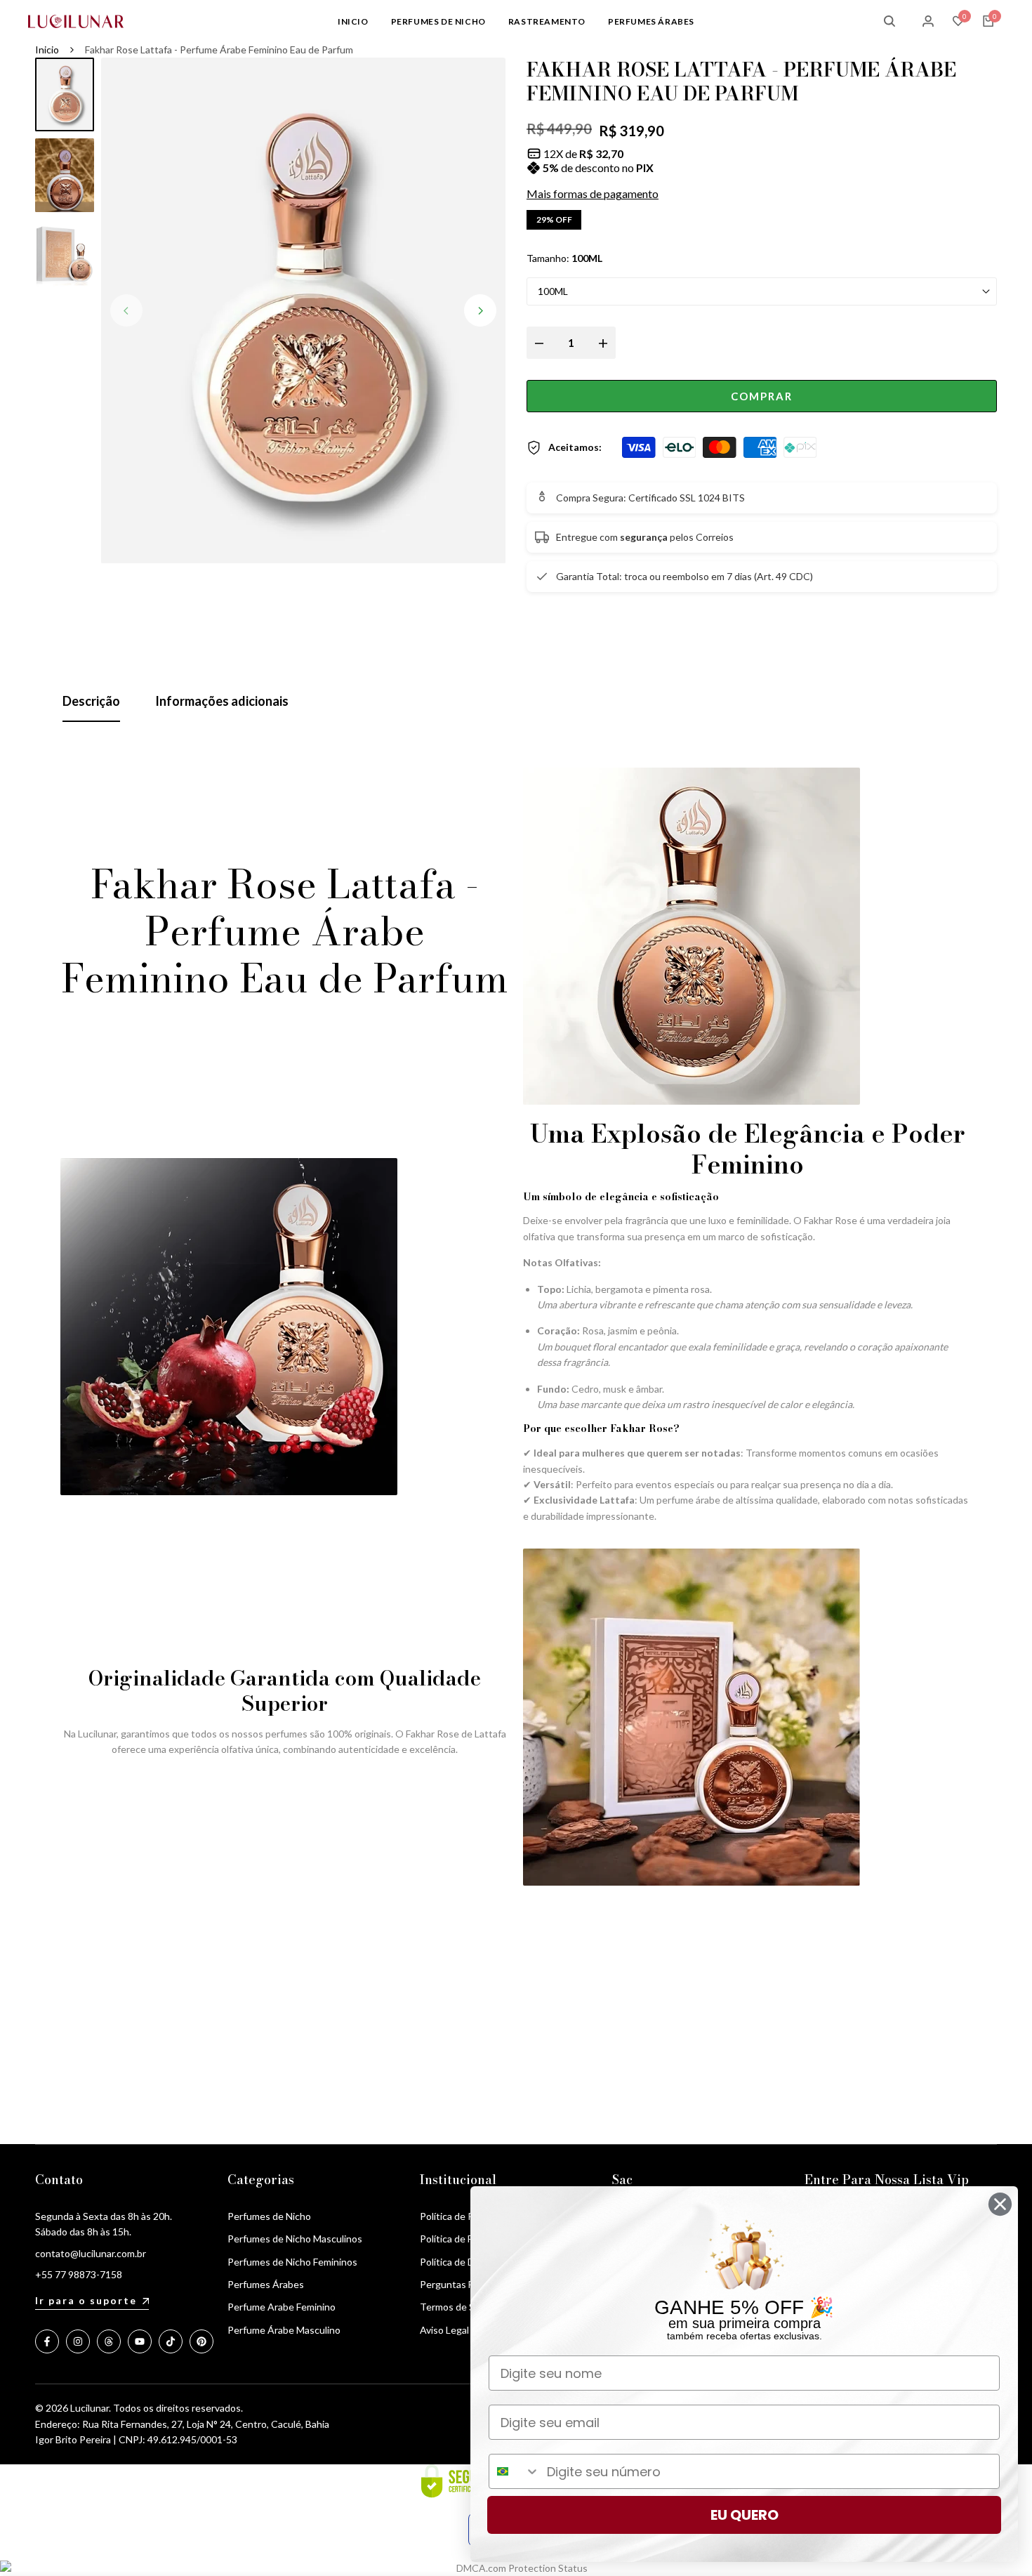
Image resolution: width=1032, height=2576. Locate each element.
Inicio (47, 50)
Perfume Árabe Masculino (284, 2330)
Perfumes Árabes (266, 2284)
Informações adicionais (222, 701)
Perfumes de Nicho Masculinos (295, 2239)
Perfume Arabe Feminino (282, 2307)
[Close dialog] (1000, 2204)
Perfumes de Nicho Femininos (292, 2262)
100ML (553, 291)
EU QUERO (745, 2515)
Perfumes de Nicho (269, 2216)
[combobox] (515, 2471)
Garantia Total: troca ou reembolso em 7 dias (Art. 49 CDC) (684, 576)
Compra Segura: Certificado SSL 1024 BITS (650, 498)
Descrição (91, 701)
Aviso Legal (444, 2330)
